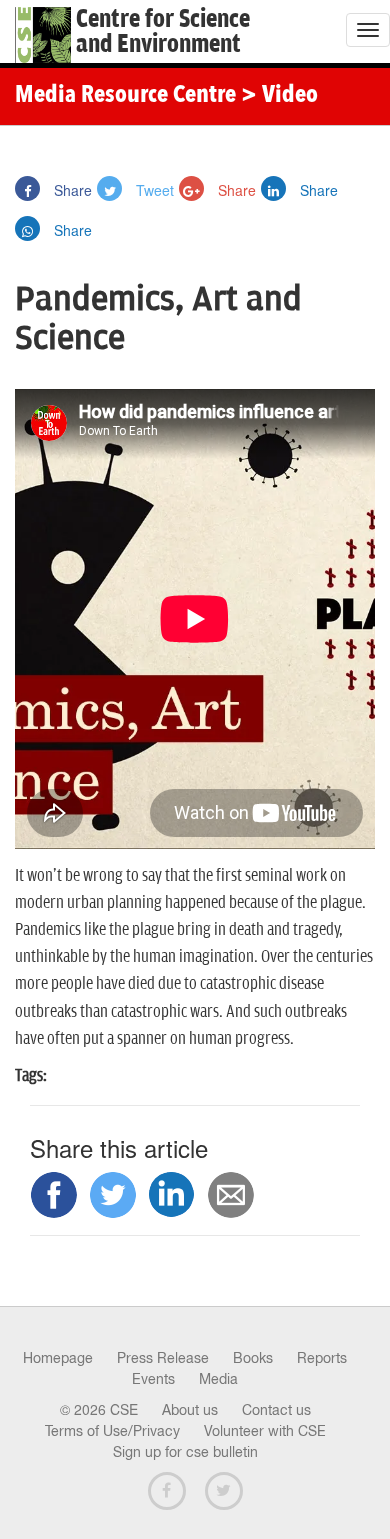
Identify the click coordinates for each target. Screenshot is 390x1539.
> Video (279, 96)
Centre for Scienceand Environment (163, 32)
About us (190, 1410)
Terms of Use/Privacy (112, 1431)
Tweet (153, 190)
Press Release (163, 1358)
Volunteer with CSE (265, 1431)
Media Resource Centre (125, 96)
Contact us (276, 1410)
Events (153, 1379)
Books (253, 1358)
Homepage (58, 1358)
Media (218, 1379)
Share (71, 190)
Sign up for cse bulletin (185, 1452)
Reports (322, 1358)
